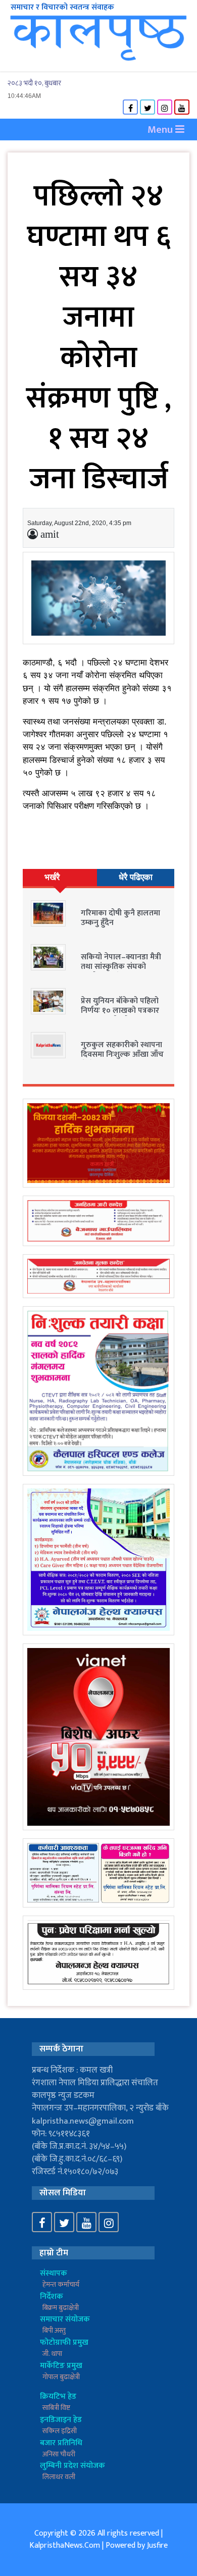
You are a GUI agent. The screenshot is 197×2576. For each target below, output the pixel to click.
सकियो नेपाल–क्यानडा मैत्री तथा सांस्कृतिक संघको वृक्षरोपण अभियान (121, 967)
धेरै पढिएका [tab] (136, 877)
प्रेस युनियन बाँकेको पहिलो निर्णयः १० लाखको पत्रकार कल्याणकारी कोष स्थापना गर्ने (120, 1016)
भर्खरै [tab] (52, 877)
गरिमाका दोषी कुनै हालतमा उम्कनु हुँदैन (120, 918)
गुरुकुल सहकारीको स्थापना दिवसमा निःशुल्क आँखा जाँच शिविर (122, 1054)
